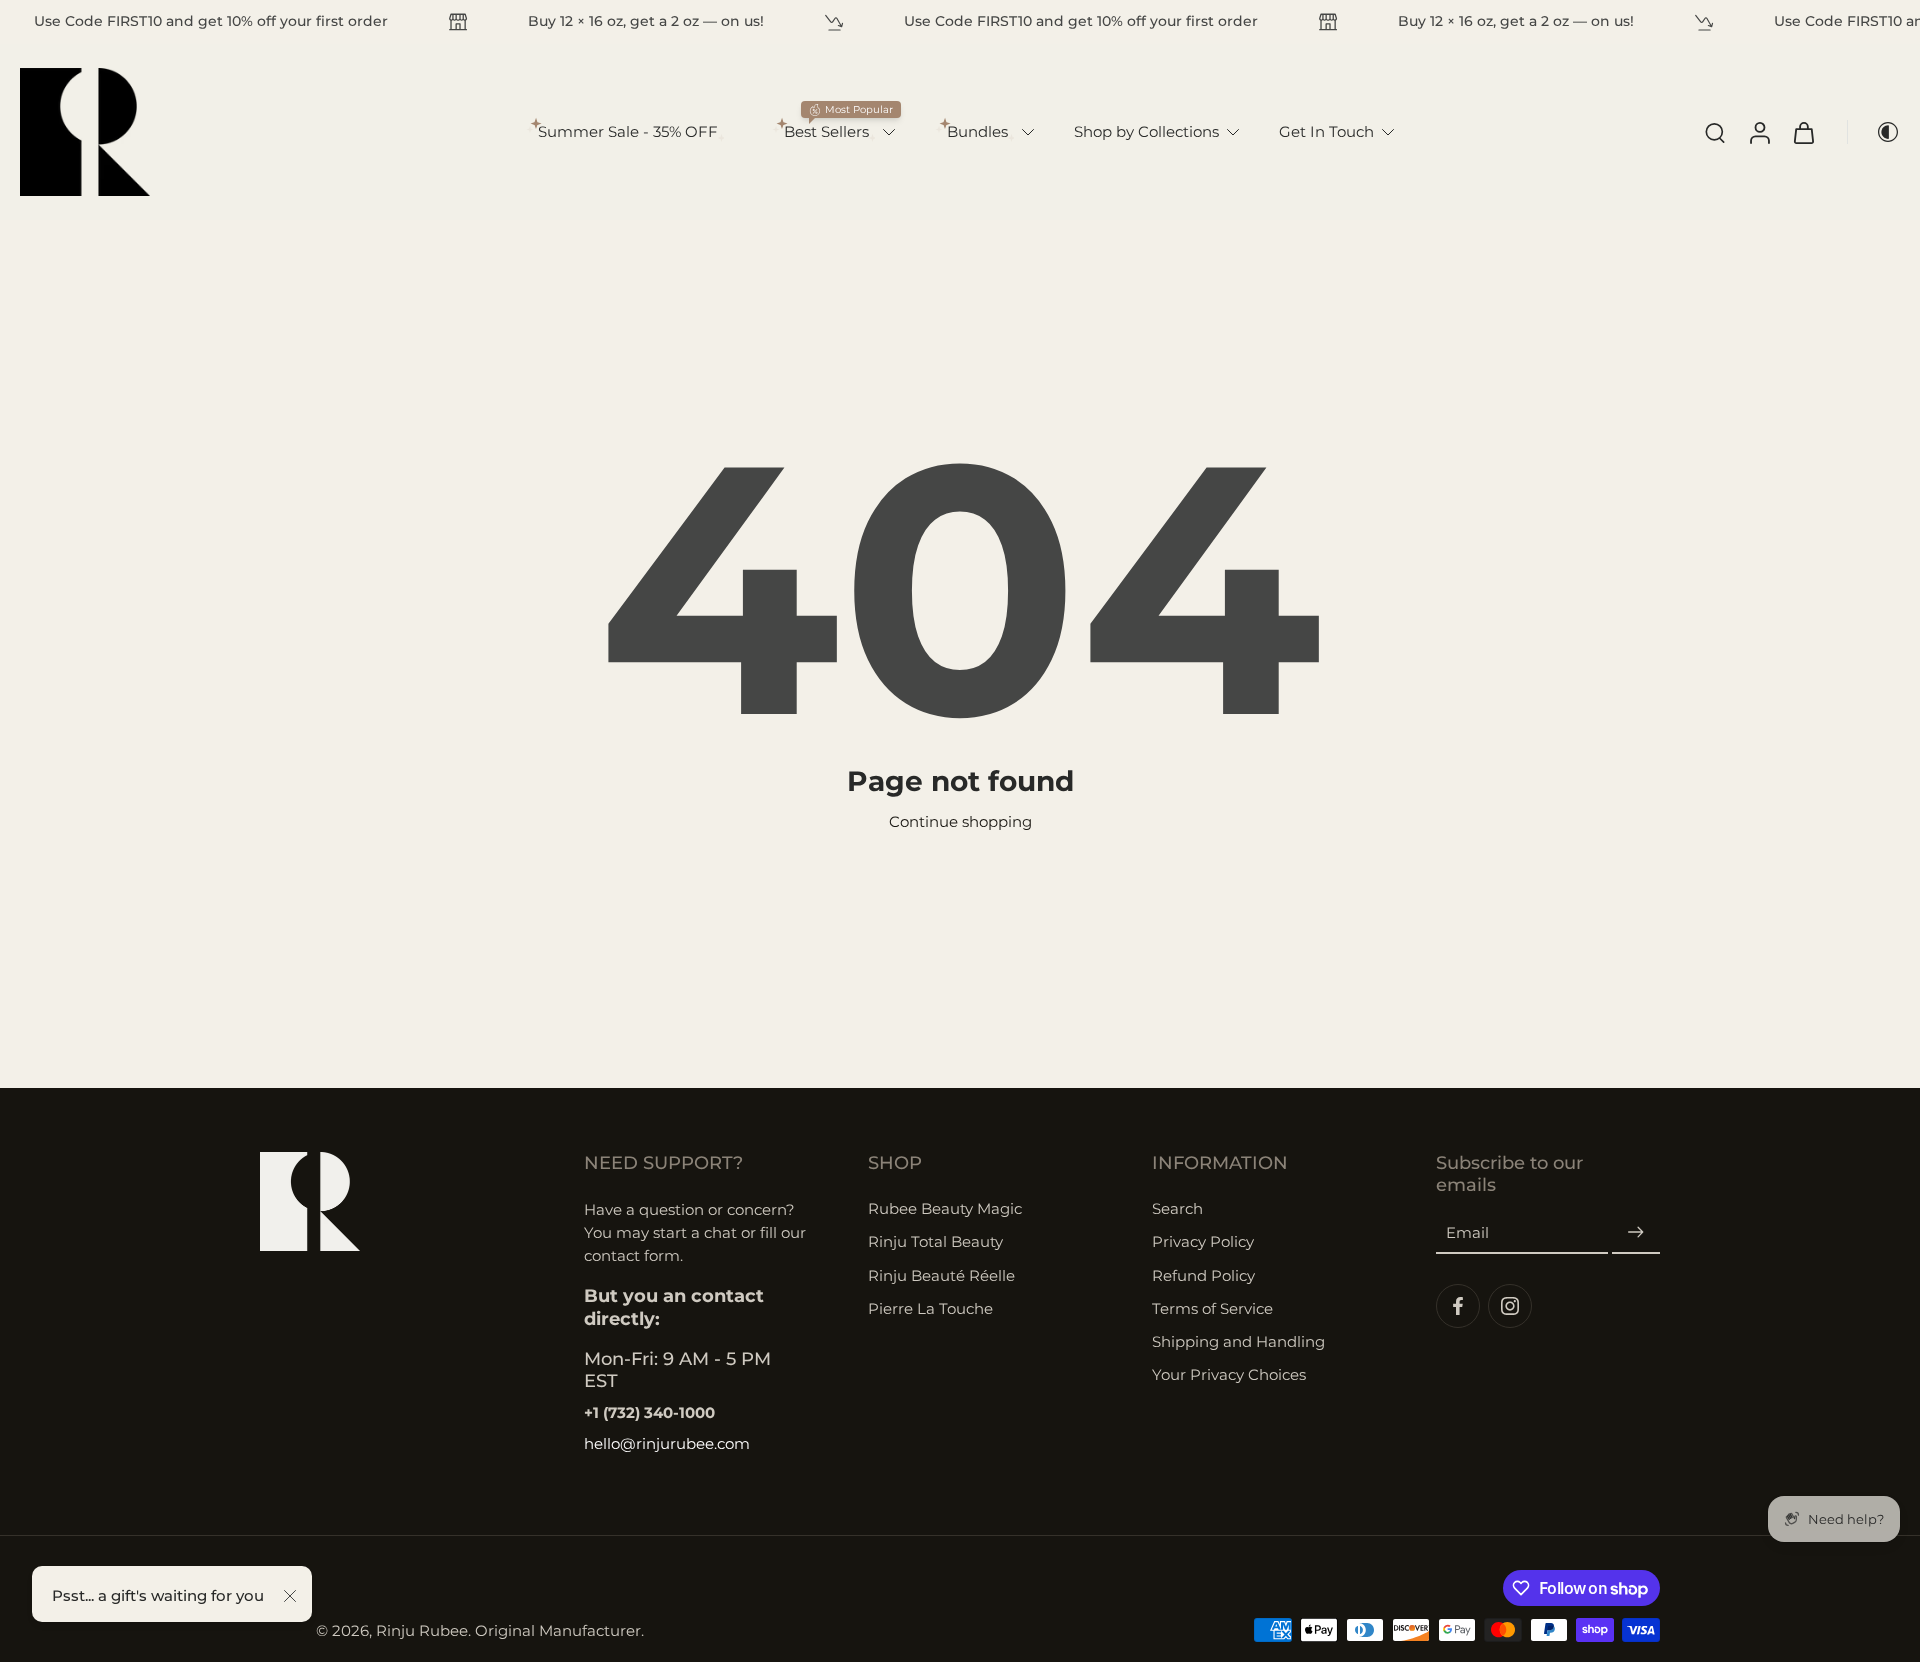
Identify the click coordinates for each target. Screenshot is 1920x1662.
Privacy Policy (1203, 1242)
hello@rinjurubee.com (667, 1443)
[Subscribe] (1636, 1233)
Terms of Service (1212, 1308)
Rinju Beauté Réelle (941, 1275)
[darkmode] (1874, 132)
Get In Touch (1326, 131)
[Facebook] (1458, 1306)
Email (1467, 1233)
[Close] (290, 1596)
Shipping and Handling (1238, 1341)
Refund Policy (1203, 1275)
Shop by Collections (1146, 131)
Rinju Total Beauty (935, 1242)
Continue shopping (960, 821)
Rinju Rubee (422, 1630)
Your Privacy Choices (1229, 1374)
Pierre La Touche (930, 1308)
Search (1177, 1208)
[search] (1715, 132)
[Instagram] (1510, 1306)
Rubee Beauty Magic (945, 1208)
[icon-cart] (1803, 132)
